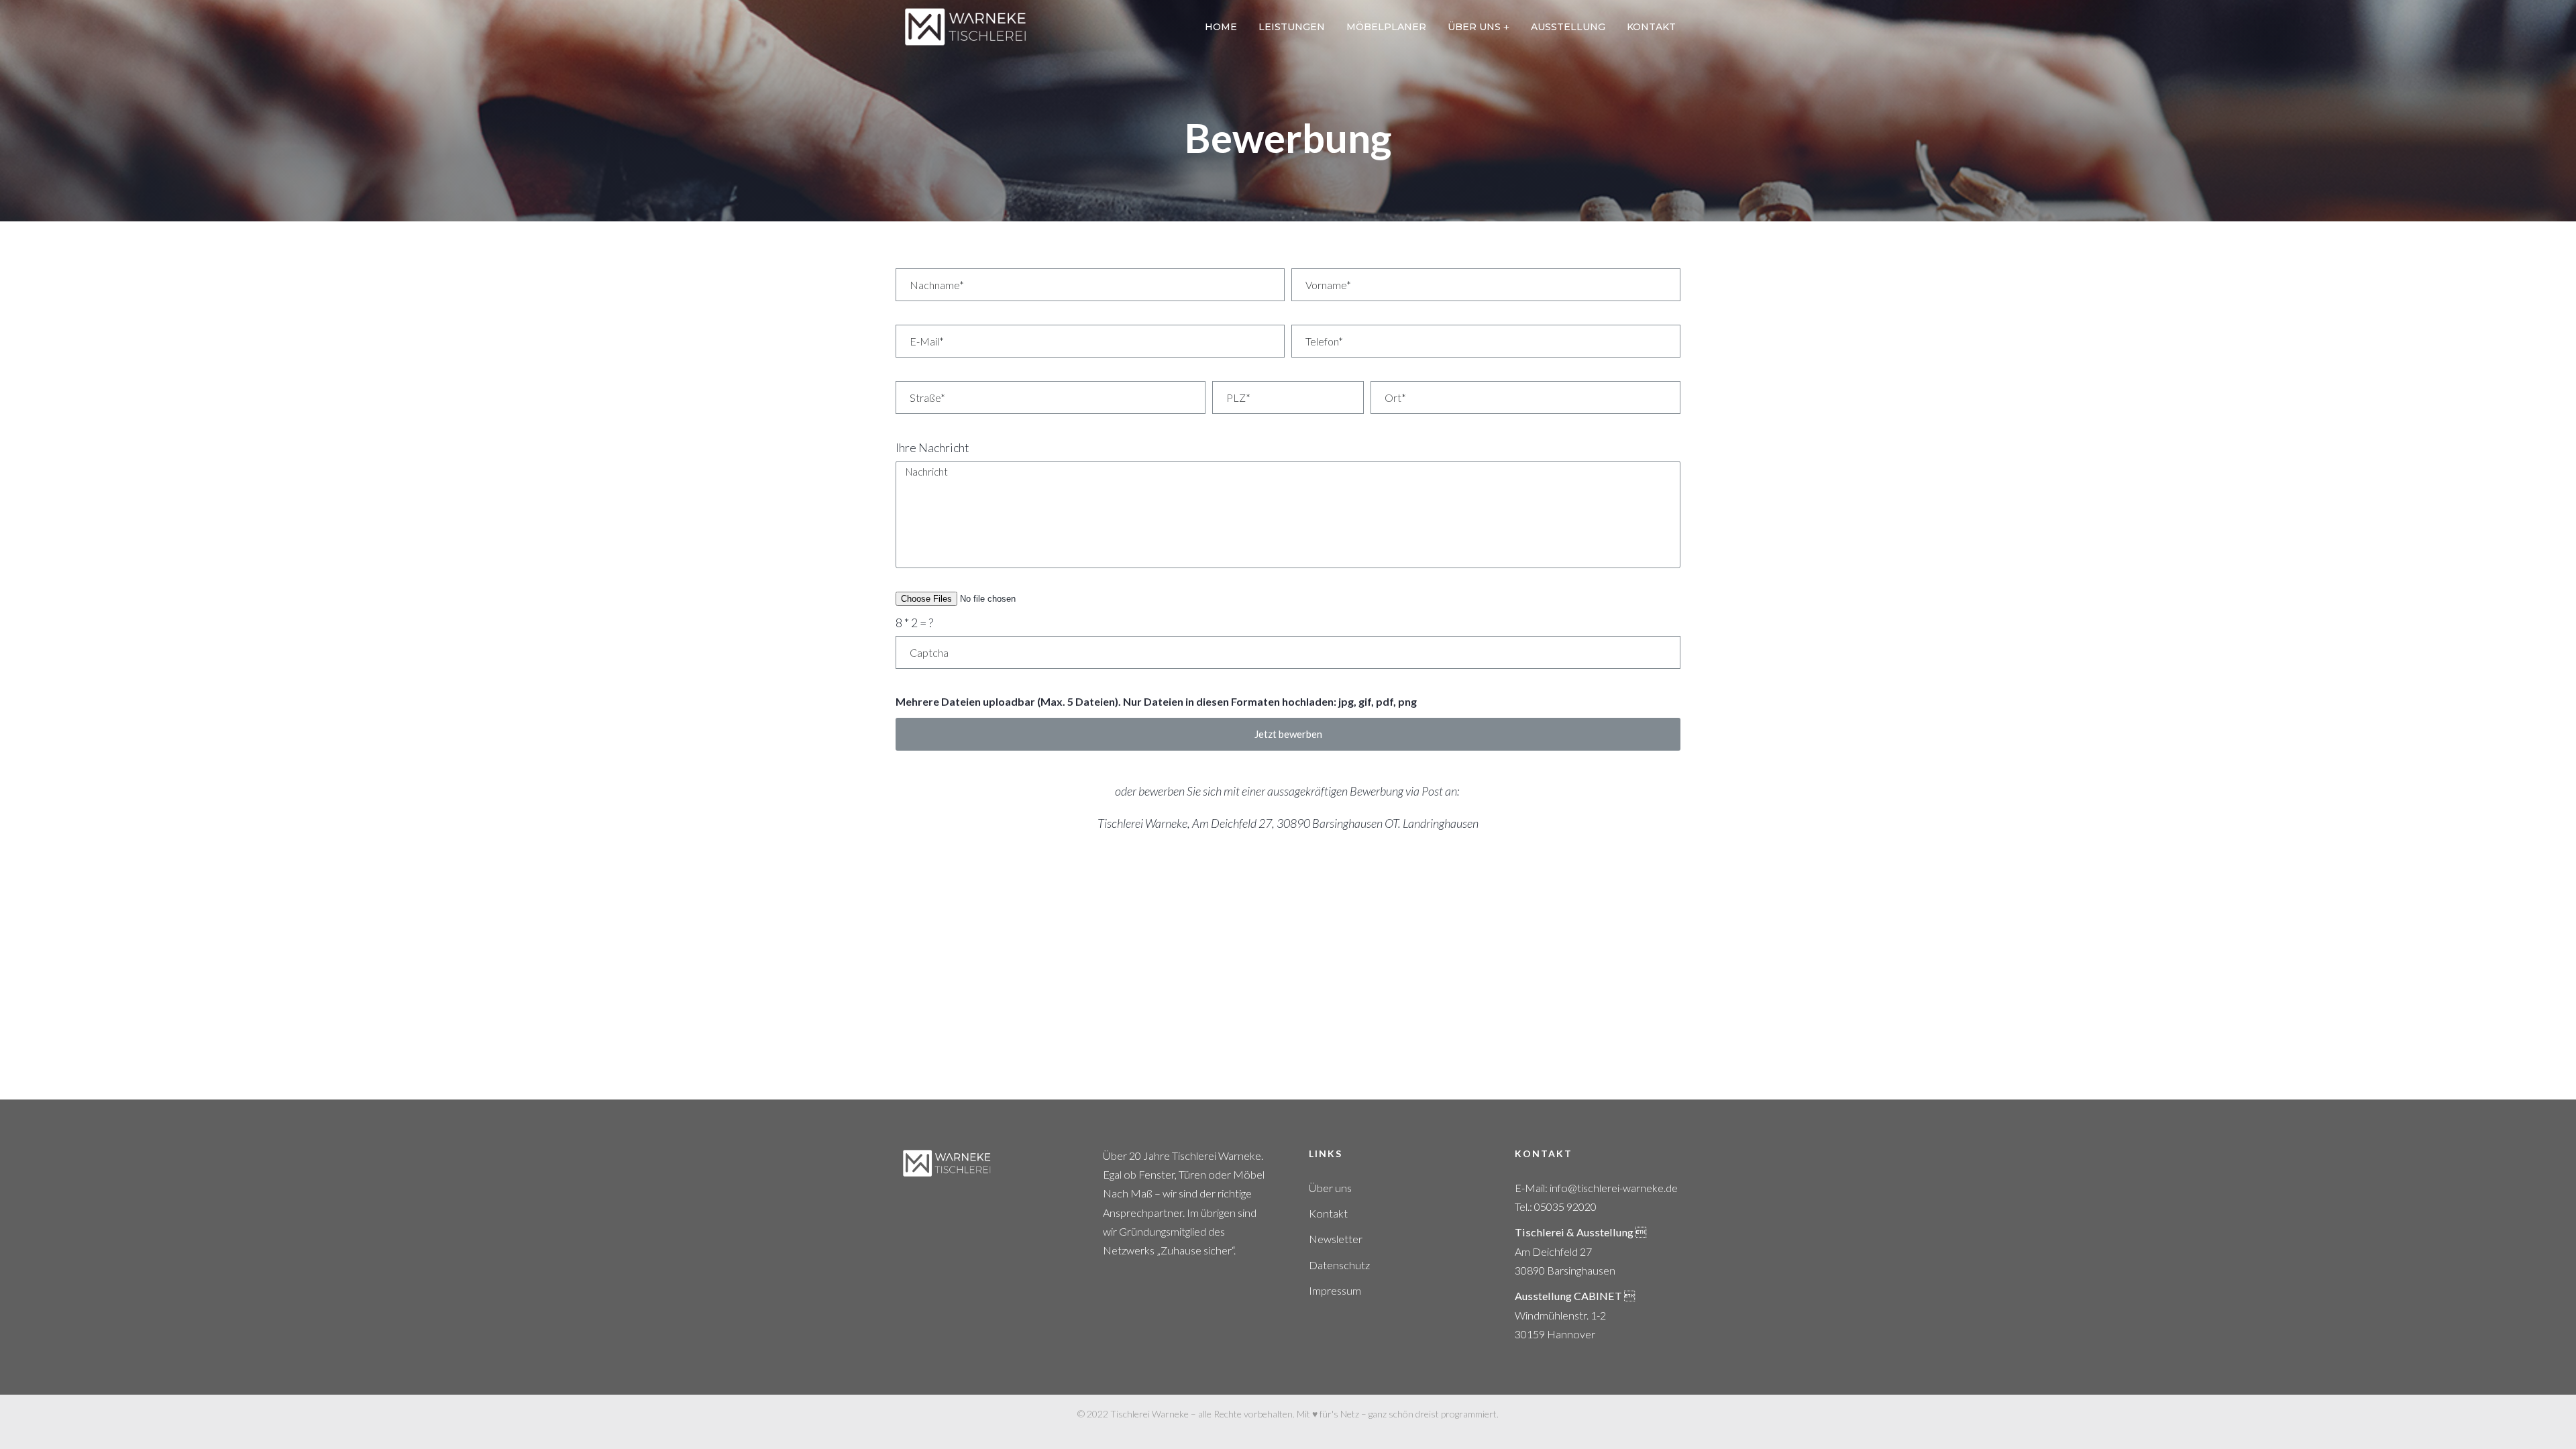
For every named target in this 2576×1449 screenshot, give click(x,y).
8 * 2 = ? (914, 623)
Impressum (1335, 1290)
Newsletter (1336, 1239)
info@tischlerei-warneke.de (1614, 1188)
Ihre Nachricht (932, 447)
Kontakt (1328, 1213)
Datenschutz (1339, 1265)
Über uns (1330, 1188)
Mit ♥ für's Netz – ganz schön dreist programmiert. (1398, 1414)
